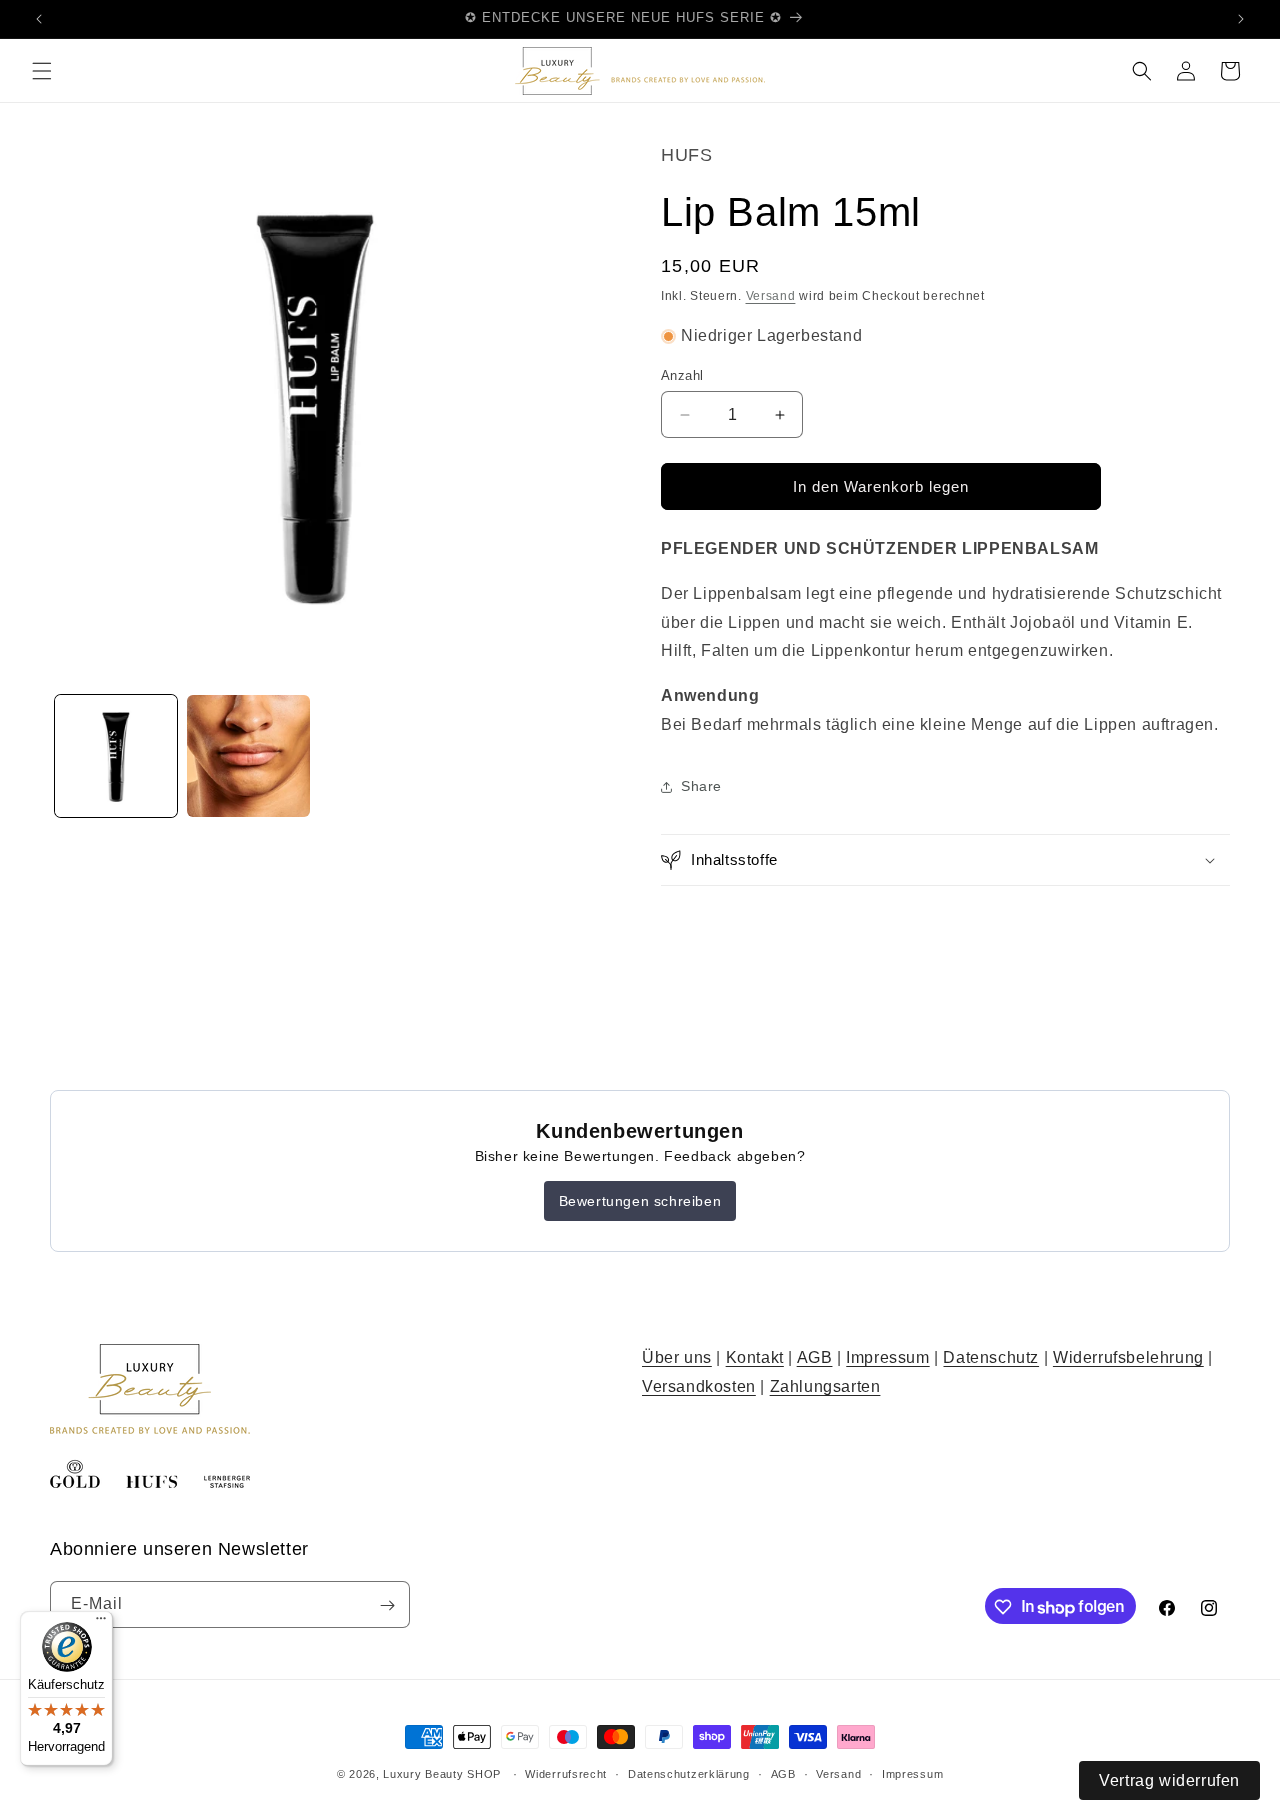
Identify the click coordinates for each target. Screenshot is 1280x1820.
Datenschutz (991, 1357)
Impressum (887, 1357)
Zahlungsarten (825, 1386)
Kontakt (755, 1357)
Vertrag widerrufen (1169, 1780)
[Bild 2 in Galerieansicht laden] (248, 756)
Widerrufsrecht (566, 1774)
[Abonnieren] (387, 1605)
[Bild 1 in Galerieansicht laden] (116, 756)
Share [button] (701, 786)
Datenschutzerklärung (689, 1774)
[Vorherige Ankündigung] (39, 19)
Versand (771, 296)
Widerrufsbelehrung (1128, 1357)
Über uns (677, 1357)
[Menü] (101, 1623)
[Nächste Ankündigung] (1241, 19)
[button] (42, 71)
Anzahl (682, 375)
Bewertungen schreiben (640, 1201)
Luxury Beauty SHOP (442, 1774)
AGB (815, 1357)
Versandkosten (699, 1386)
